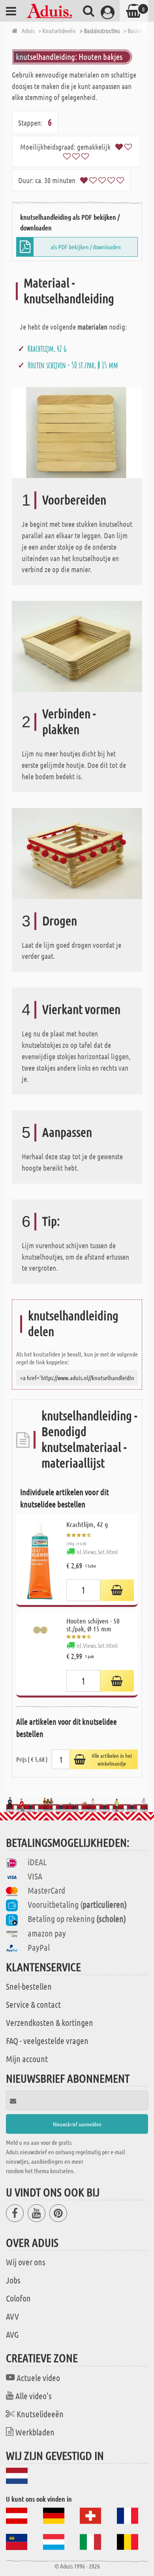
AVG (12, 2334)
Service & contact (33, 2004)
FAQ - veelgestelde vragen (47, 2040)
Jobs (13, 2280)
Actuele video (38, 2378)
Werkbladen (35, 2432)
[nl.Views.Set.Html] (117, 1590)
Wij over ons (26, 2262)
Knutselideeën (40, 2414)
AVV (12, 2316)
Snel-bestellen (29, 1986)
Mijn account (27, 2059)
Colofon (18, 2298)
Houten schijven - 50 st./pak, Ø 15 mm (73, 365)
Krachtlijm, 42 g (47, 348)
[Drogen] (77, 852)
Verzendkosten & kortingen (50, 2022)
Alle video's (34, 2396)
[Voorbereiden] (77, 432)
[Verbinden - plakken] (77, 646)
